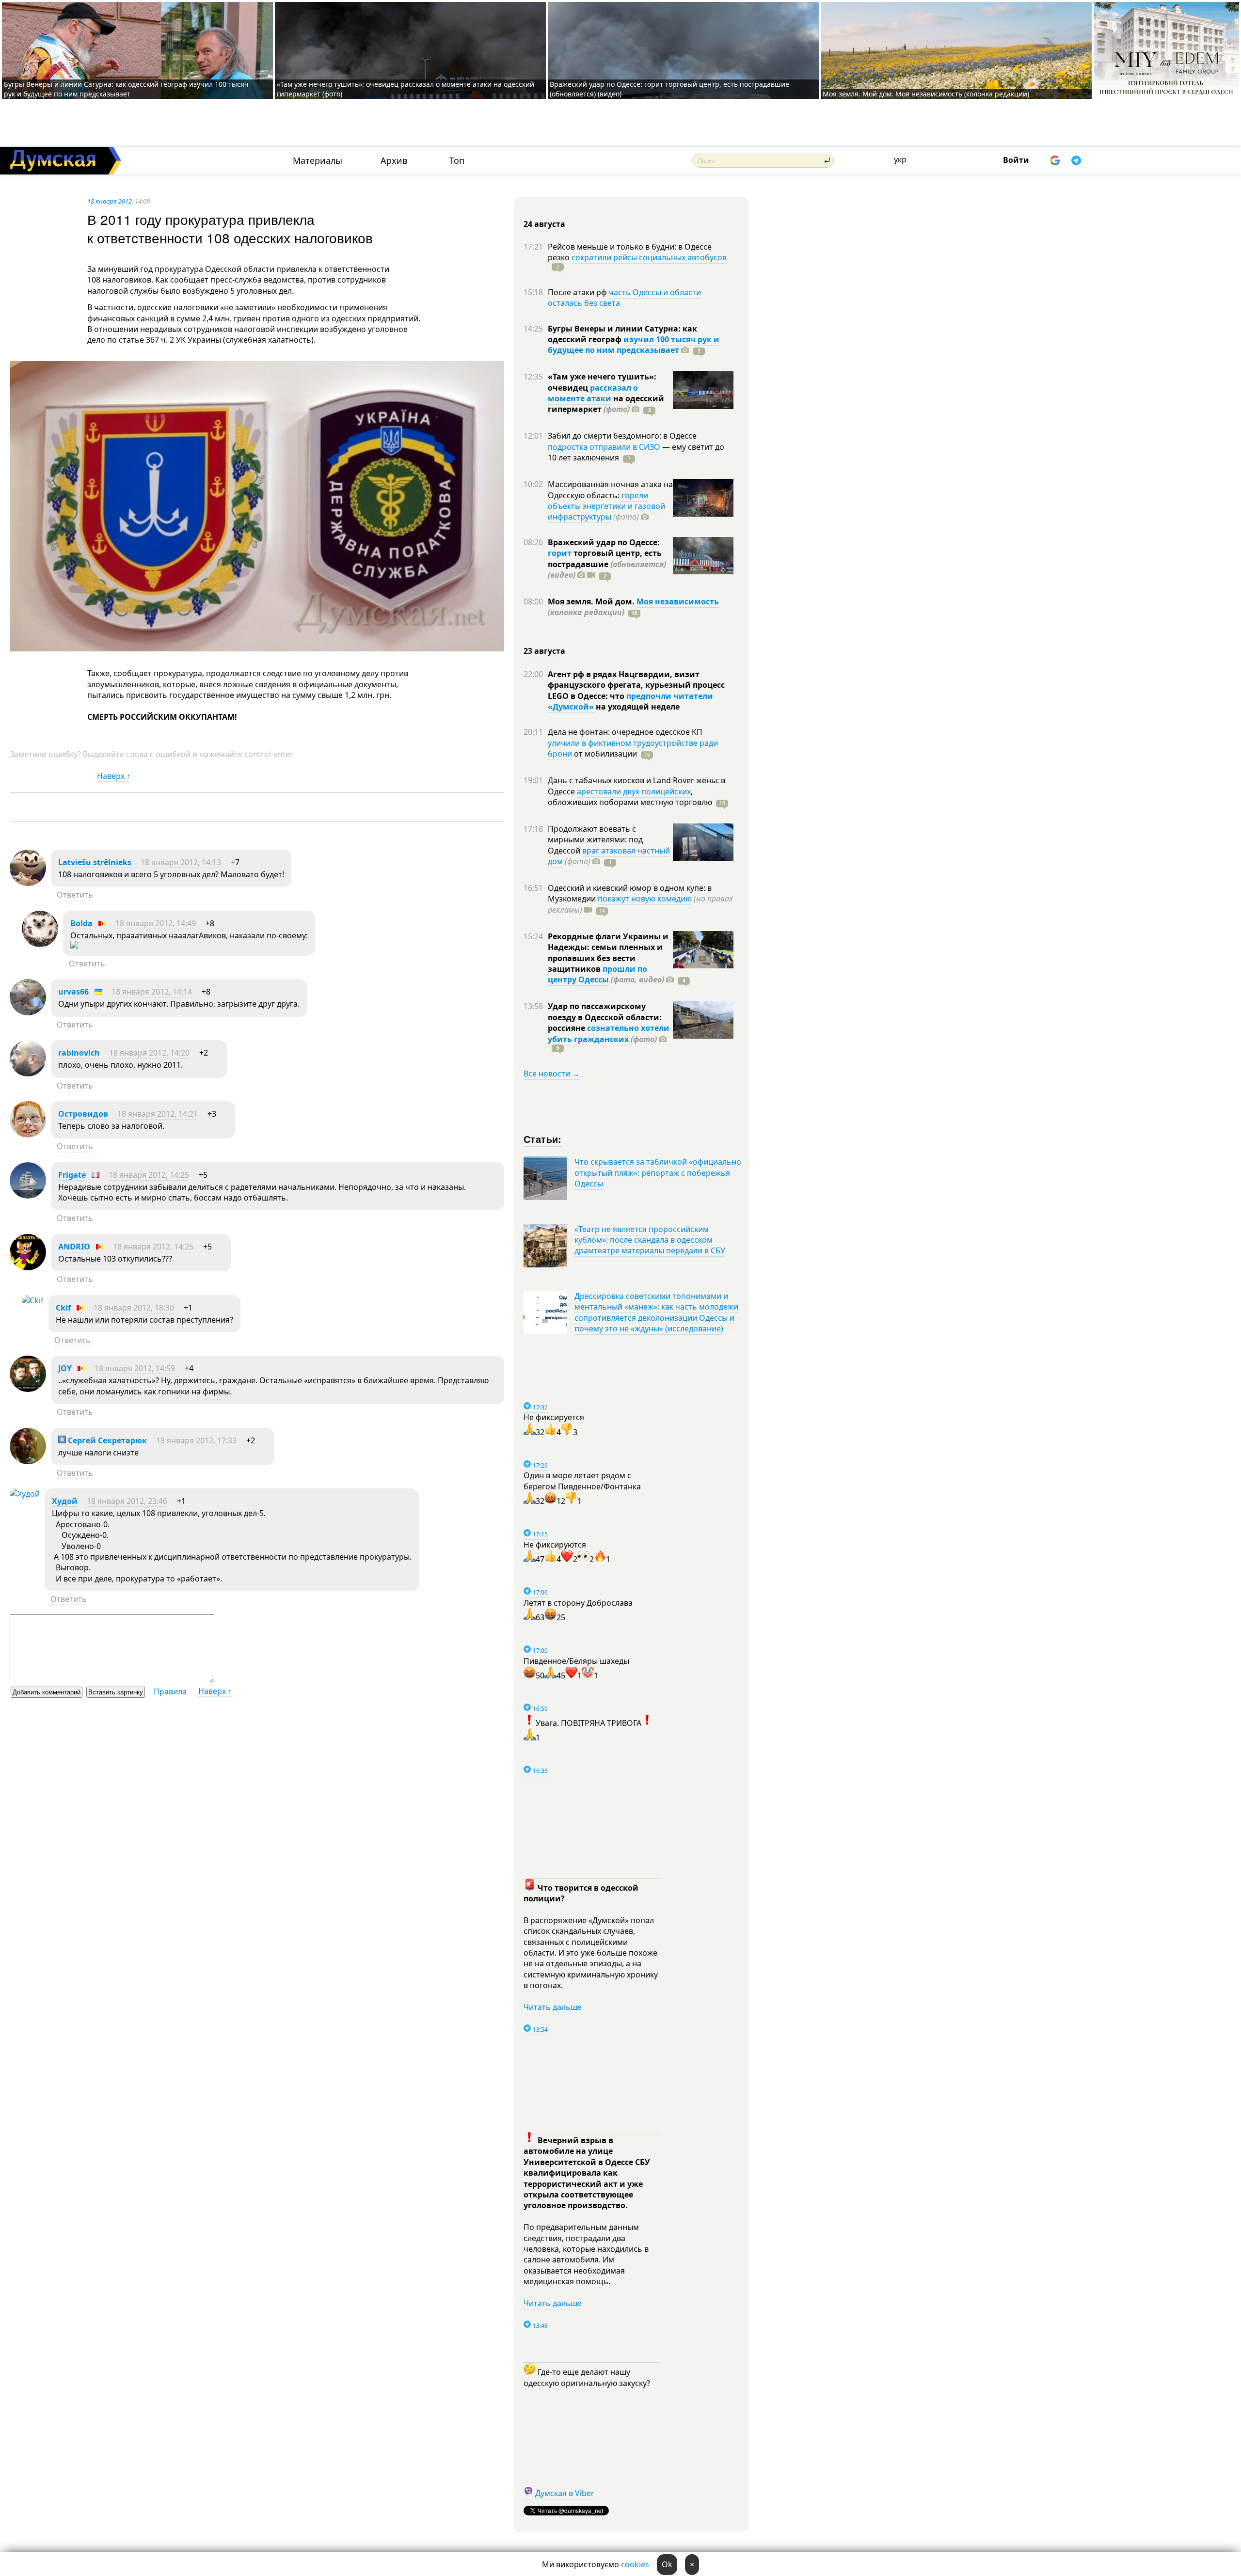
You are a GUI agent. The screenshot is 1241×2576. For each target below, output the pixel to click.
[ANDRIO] (28, 1267)
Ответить (75, 895)
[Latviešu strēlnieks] (28, 883)
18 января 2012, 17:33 (196, 1440)
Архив (394, 161)
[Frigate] (28, 1196)
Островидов (83, 1114)
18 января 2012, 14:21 (158, 1114)
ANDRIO (74, 1247)
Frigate (72, 1175)
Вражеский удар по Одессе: (604, 542)
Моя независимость (678, 601)
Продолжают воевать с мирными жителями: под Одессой (595, 840)
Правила (170, 1691)
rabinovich (79, 1053)
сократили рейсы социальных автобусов (649, 257)
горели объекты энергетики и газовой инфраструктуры (606, 506)
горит (560, 553)
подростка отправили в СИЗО (604, 447)
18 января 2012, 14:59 (135, 1368)
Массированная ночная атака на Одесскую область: (610, 490)
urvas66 (73, 992)
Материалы (318, 161)
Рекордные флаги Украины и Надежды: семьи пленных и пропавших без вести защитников (608, 953)
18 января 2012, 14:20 (149, 1053)
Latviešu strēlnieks (95, 862)
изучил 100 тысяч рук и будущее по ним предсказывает (634, 345)
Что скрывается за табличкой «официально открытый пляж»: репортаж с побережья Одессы (658, 1173)
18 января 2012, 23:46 (127, 1501)
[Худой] (25, 1494)
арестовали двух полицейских (634, 791)
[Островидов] (28, 1135)
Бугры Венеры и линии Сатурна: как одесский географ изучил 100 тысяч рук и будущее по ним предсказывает (126, 89)
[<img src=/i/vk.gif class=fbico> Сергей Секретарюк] (28, 1461)
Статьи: (543, 1139)
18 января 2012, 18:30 (134, 1308)
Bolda (81, 923)
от (605, 754)
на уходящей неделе (637, 707)
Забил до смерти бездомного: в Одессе (622, 436)
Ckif (63, 1308)
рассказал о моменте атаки (593, 393)
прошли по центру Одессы (597, 974)
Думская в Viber (565, 2493)
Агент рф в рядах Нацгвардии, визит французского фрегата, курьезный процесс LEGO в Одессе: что (636, 685)
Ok (667, 2564)
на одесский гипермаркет (606, 404)
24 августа (544, 224)
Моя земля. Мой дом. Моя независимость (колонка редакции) (926, 94)
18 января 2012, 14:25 (149, 1175)
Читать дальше (553, 2007)
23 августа (544, 651)
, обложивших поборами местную (630, 797)
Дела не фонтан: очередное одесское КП (625, 732)
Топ (457, 161)
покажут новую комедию (645, 899)
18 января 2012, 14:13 (181, 862)
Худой (65, 1501)
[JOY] (28, 1389)
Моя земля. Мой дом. (592, 601)
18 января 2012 (110, 201)
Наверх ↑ (114, 776)
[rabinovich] (28, 1074)
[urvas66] (28, 1012)
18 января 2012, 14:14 (152, 992)
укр (900, 159)
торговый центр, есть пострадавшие (607, 564)
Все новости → (552, 1074)
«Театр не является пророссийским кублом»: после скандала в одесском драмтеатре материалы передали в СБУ (650, 1240)
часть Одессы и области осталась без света (624, 298)
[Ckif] (33, 1300)
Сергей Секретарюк (106, 1440)
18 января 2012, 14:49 (156, 923)
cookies (635, 2564)
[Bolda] (40, 944)
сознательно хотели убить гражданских (609, 1033)
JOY (65, 1368)
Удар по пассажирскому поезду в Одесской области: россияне (605, 1017)
